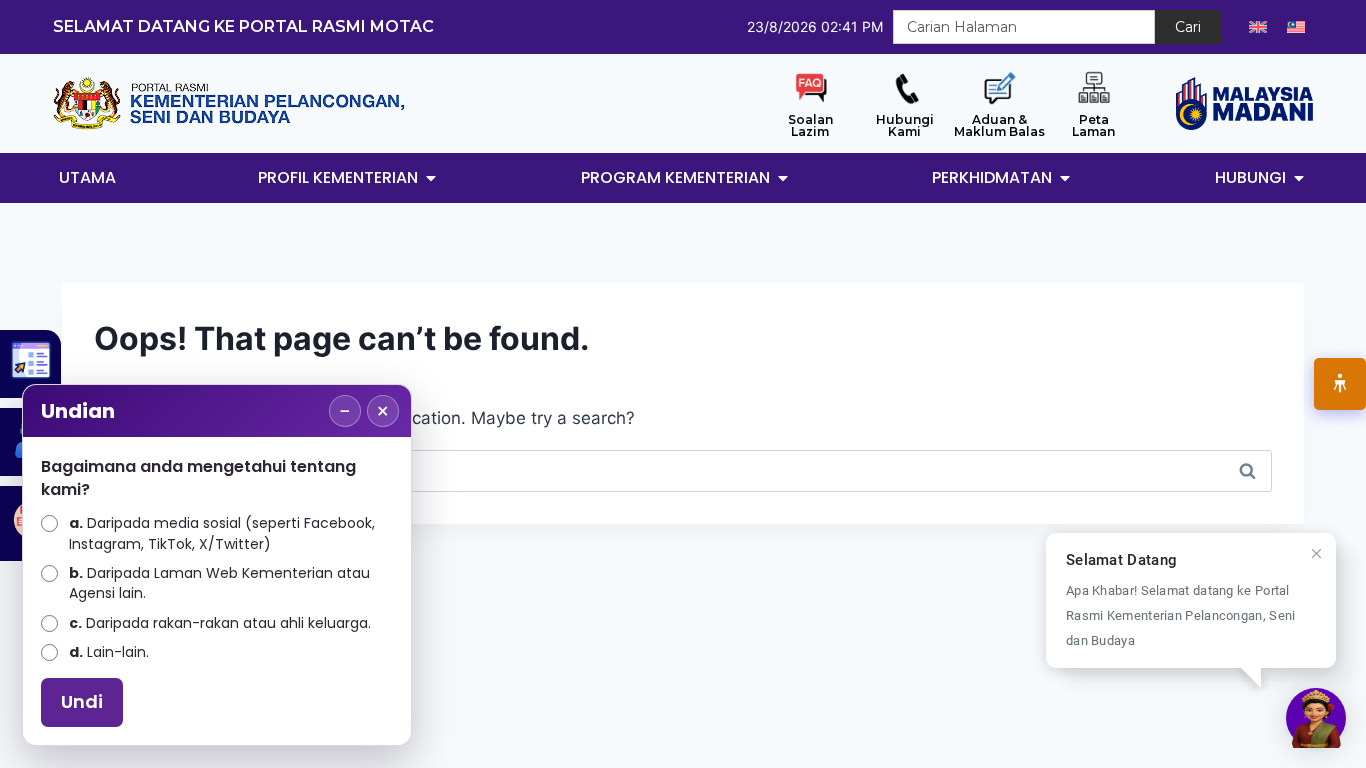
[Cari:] (683, 470)
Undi (82, 701)
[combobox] (1024, 27)
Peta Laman (1093, 125)
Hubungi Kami (905, 125)
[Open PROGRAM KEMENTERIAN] (783, 178)
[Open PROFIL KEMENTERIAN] (431, 178)
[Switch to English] (1258, 27)
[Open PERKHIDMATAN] (1065, 178)
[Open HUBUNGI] (1299, 178)
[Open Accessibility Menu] (1340, 384)
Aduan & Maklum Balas (999, 125)
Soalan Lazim (810, 125)
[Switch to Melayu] (1296, 27)
